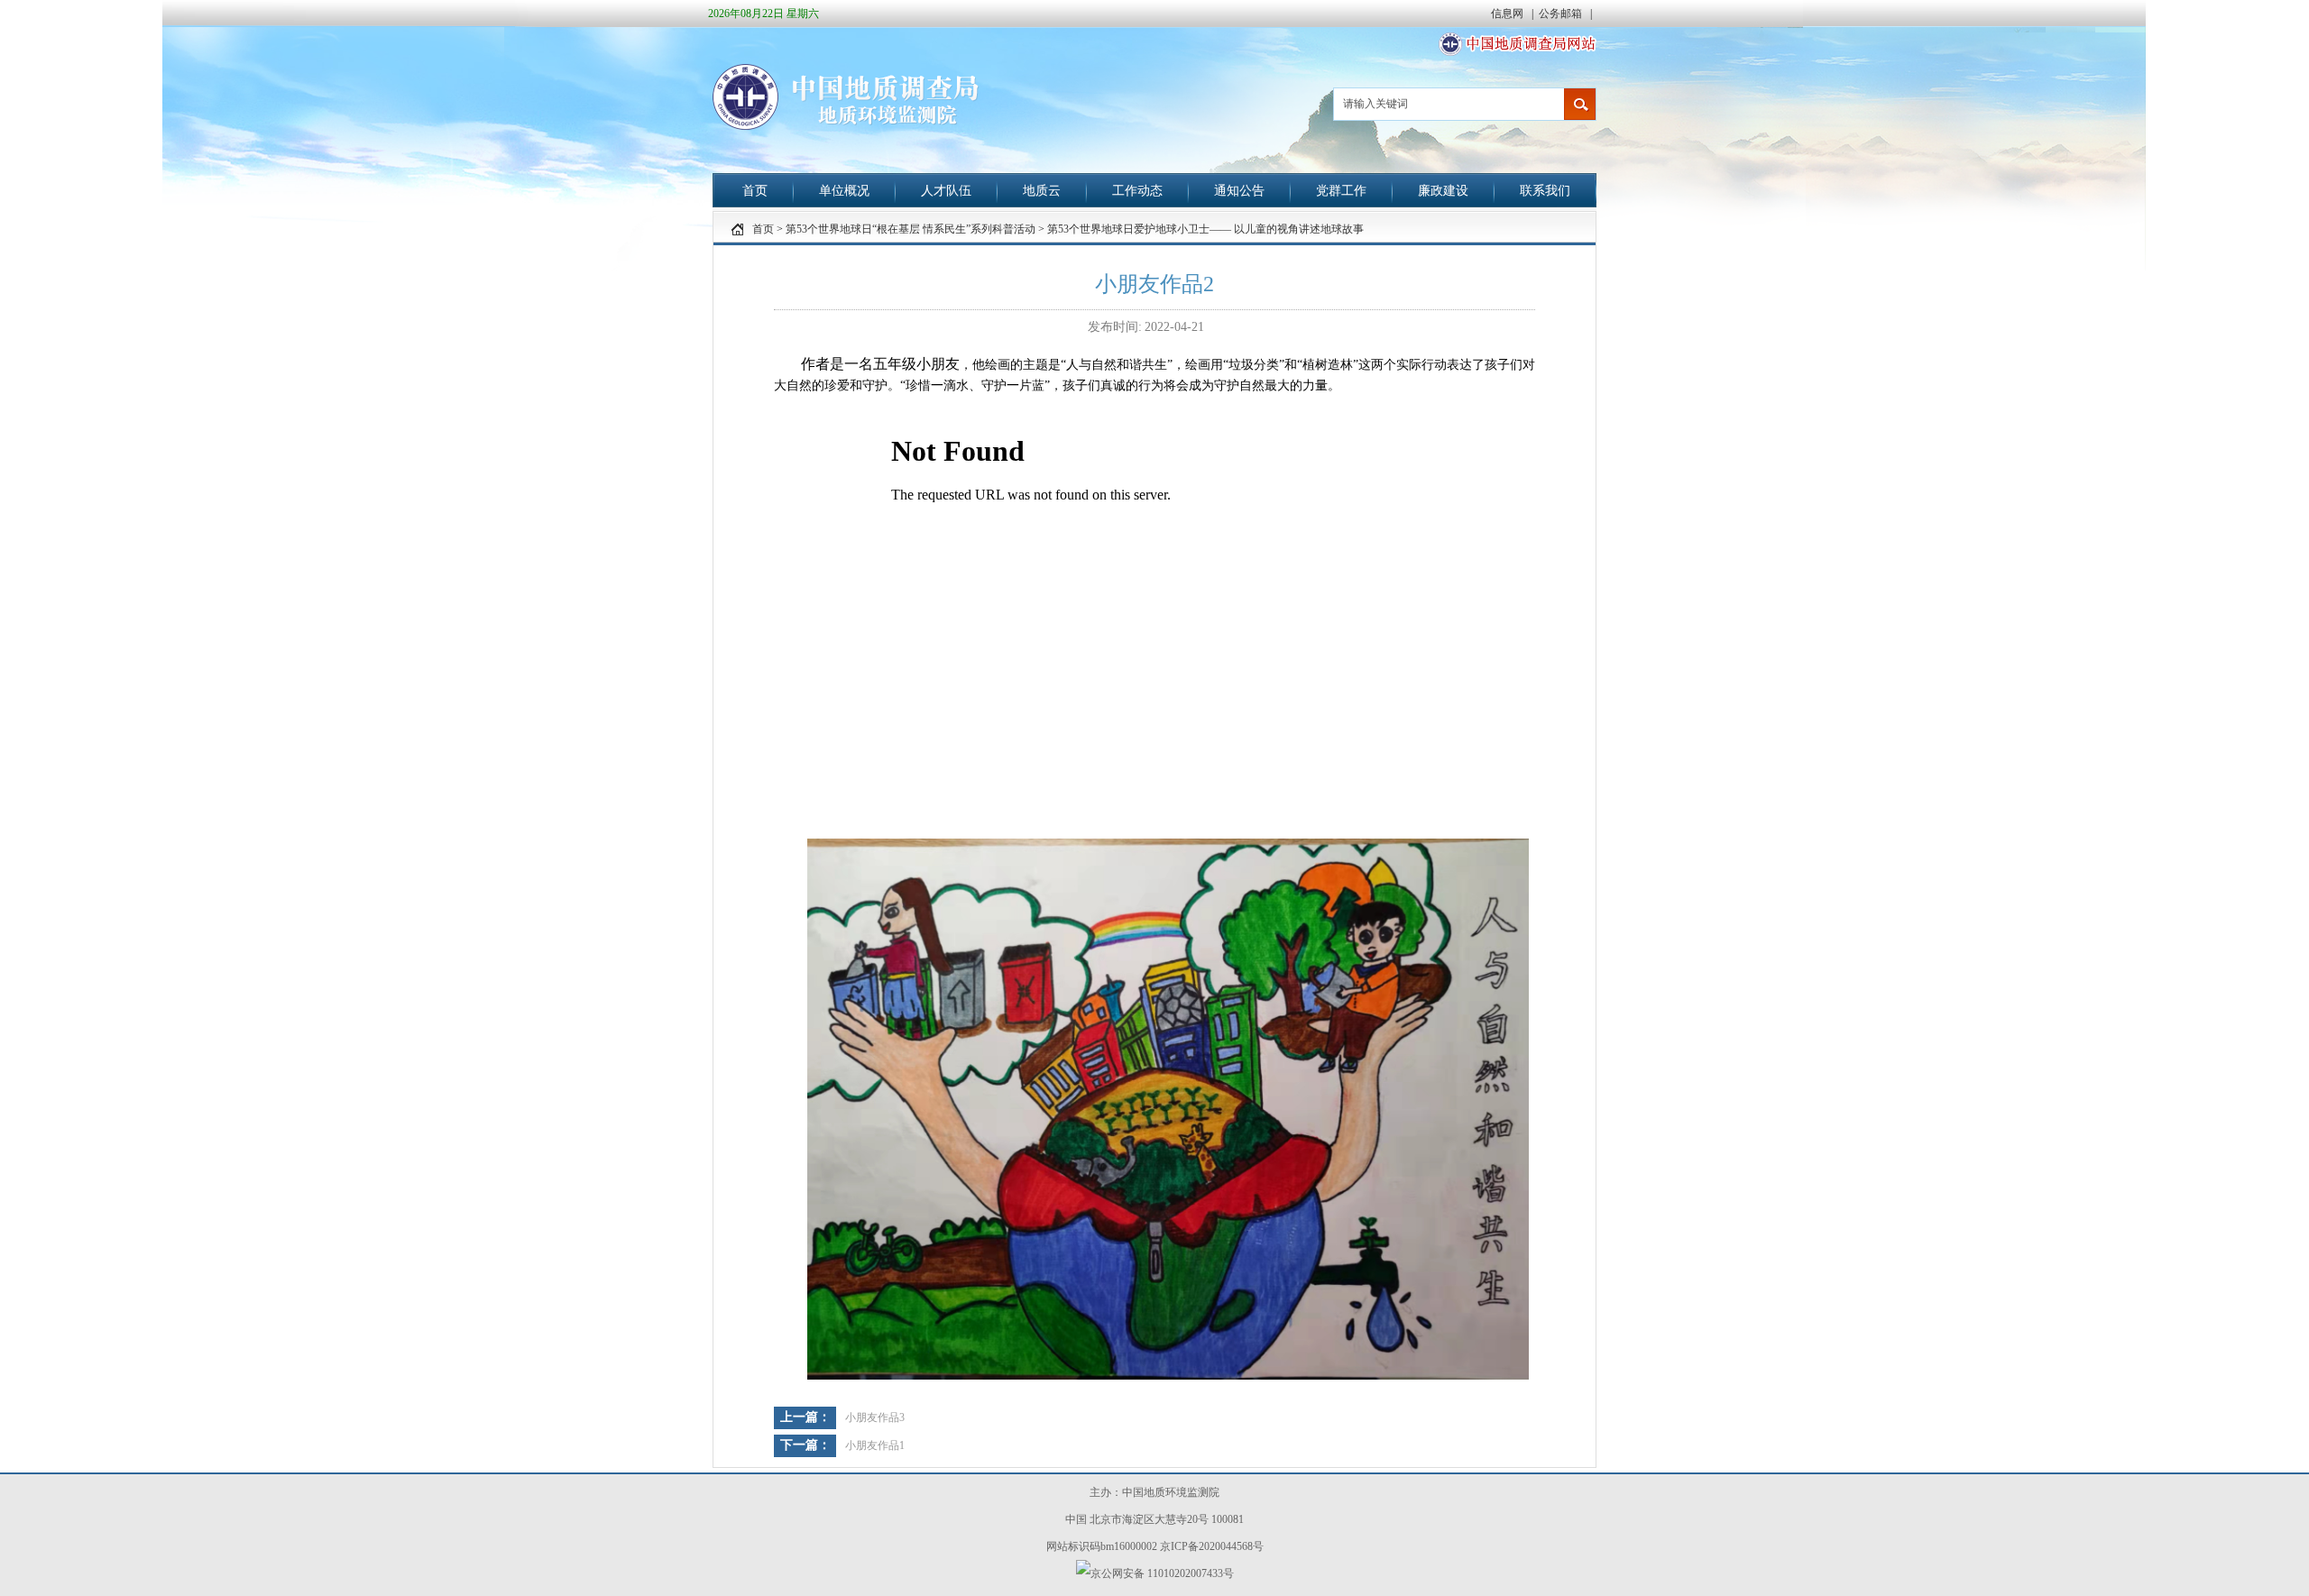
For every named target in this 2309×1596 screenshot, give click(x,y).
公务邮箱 (1562, 14)
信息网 (1509, 14)
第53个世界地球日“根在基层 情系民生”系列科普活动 (911, 229)
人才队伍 (946, 191)
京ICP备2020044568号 (1212, 1546)
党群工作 (1341, 191)
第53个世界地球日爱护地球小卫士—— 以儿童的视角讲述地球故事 (1205, 229)
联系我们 (1545, 191)
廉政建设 (1443, 191)
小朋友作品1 (875, 1445)
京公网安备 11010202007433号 (1162, 1573)
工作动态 (1137, 191)
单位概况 (844, 191)
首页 (755, 191)
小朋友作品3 (875, 1417)
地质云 (1042, 191)
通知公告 (1239, 191)
